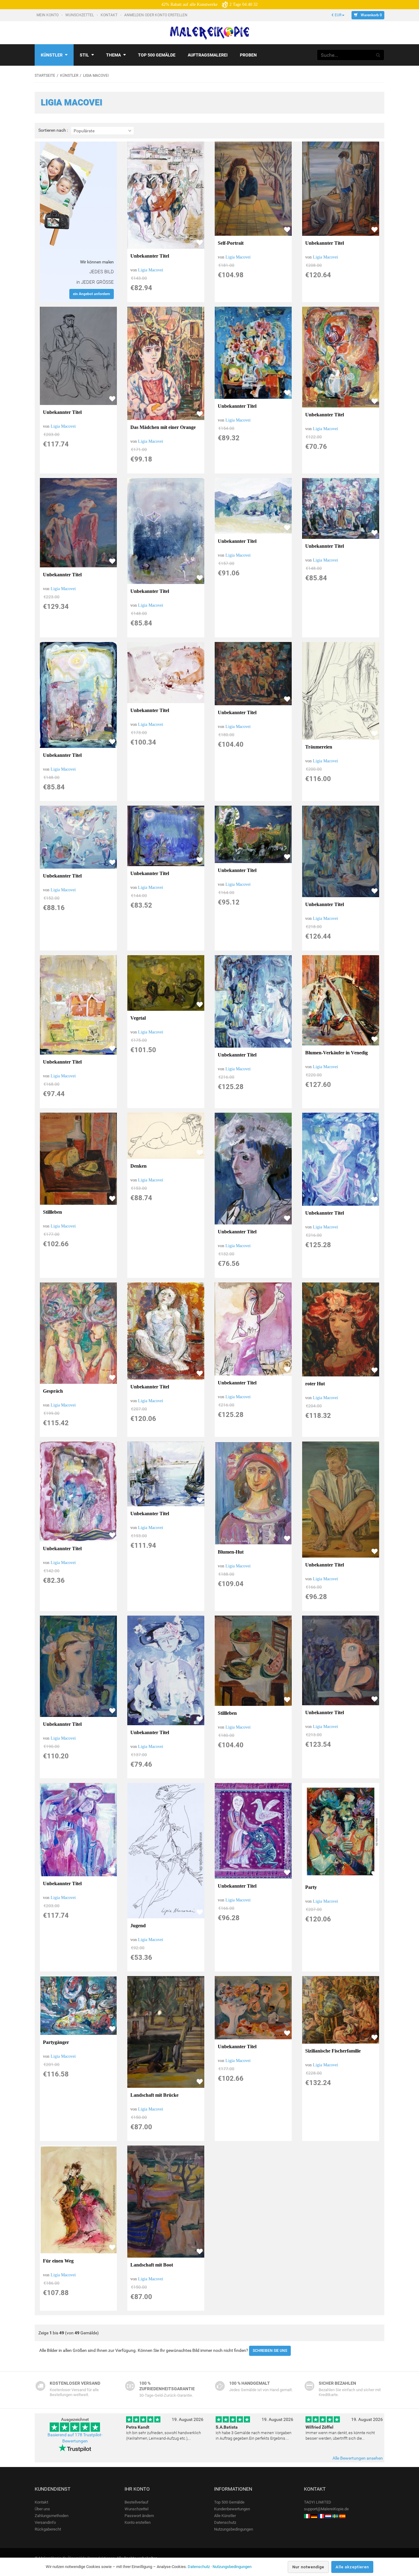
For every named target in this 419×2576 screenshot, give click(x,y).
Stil (84, 55)
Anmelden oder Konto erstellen (156, 15)
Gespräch (53, 1391)
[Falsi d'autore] (307, 2516)
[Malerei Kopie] (314, 2516)
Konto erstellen (138, 2522)
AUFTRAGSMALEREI (208, 55)
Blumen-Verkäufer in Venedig (336, 1053)
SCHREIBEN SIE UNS (270, 2351)
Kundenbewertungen (232, 2509)
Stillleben (52, 1212)
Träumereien (319, 747)
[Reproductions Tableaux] (321, 2516)
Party (311, 1887)
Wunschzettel (80, 15)
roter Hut (315, 1384)
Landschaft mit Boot (152, 2265)
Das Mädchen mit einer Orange (163, 427)
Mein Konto (48, 15)
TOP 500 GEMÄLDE (157, 55)
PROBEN (248, 55)
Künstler (52, 55)
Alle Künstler (225, 2516)
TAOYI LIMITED (318, 2502)
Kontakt (110, 15)
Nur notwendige (308, 2567)
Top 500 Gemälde (229, 2502)
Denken (138, 1166)
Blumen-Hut (231, 1552)
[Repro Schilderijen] (328, 2516)
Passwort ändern (139, 2516)
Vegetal (138, 1018)
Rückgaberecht (48, 2529)
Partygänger (56, 2042)
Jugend (138, 1926)
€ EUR (336, 15)
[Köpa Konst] (335, 2516)
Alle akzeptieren (352, 2567)
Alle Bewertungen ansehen (358, 2458)
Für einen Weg (58, 2261)
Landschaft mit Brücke (154, 2095)
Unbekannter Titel (150, 256)
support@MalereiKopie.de (326, 2509)
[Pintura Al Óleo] (342, 2516)
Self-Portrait (231, 243)
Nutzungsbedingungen (234, 2529)
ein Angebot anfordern (92, 294)
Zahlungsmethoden (52, 2516)
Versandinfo (45, 2522)
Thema (113, 55)
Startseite (45, 76)
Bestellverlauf (136, 2502)
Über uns (42, 2509)
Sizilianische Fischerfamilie (333, 2051)
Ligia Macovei (151, 270)
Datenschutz (225, 2522)
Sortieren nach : (53, 130)
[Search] (378, 55)
